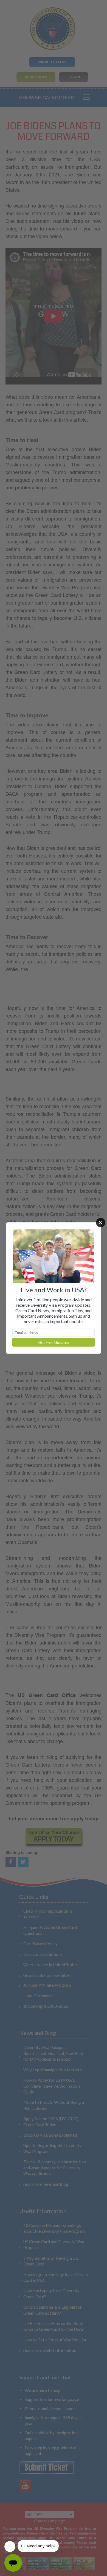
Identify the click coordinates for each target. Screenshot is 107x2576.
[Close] (101, 1223)
